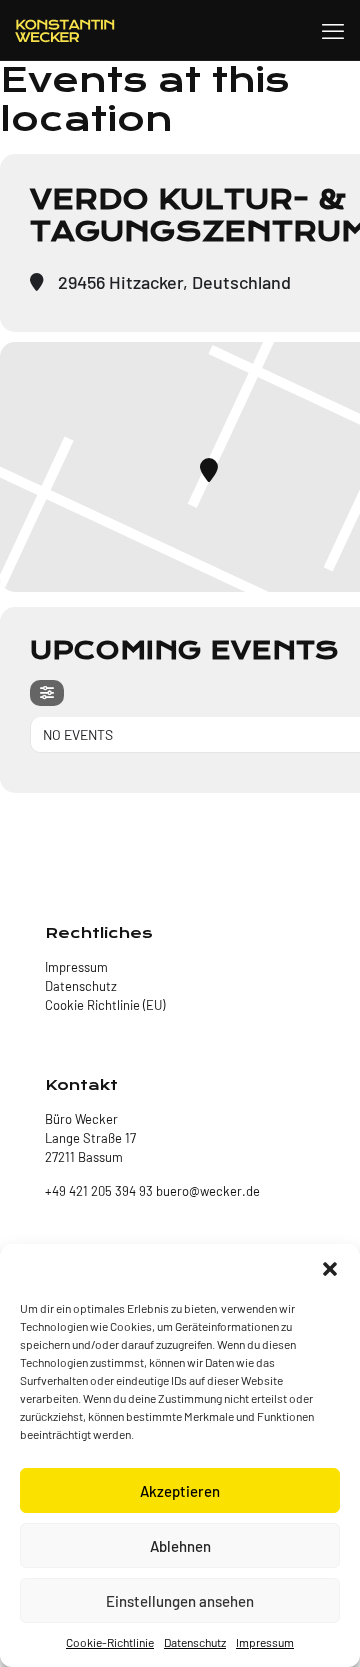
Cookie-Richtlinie (110, 1642)
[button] (330, 1269)
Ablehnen (180, 1546)
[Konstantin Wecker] (65, 30)
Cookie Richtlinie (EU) (105, 1005)
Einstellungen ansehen (180, 1601)
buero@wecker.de (206, 1191)
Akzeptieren (180, 1491)
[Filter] (47, 693)
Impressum (265, 1642)
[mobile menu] (333, 30)
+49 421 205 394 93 (99, 1191)
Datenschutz (195, 1642)
